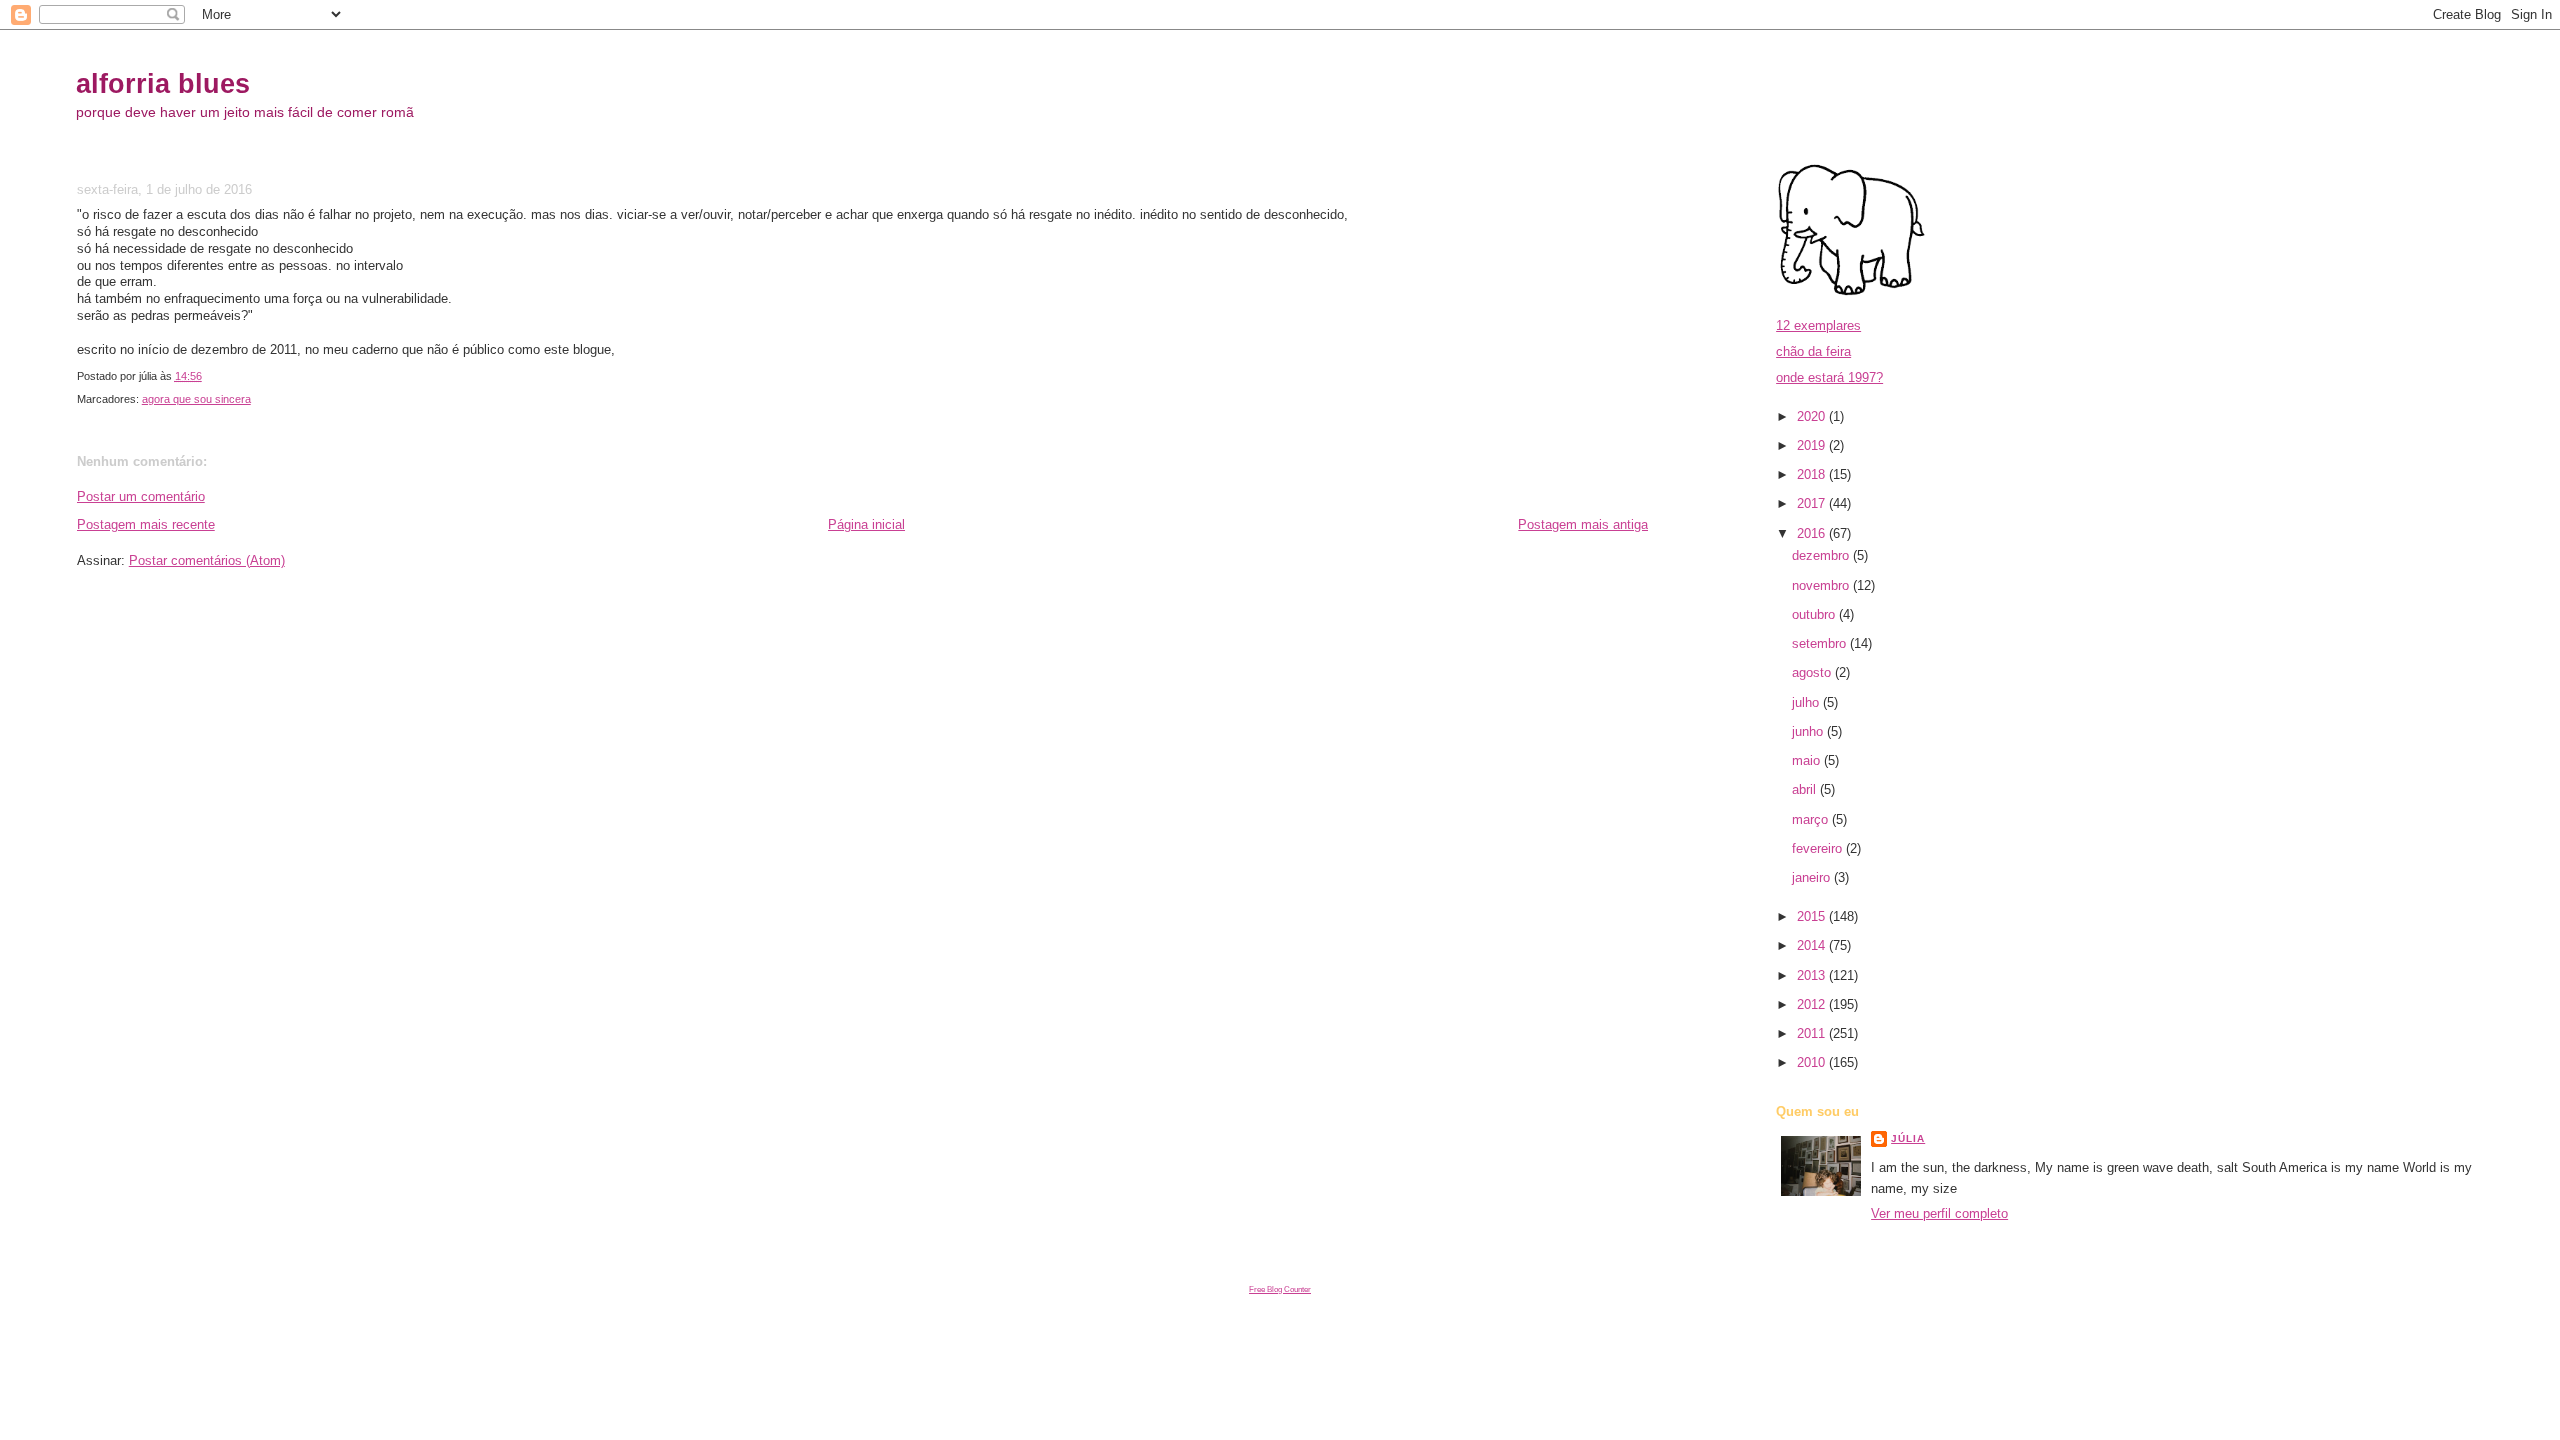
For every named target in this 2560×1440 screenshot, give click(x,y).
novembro (1822, 585)
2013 (1813, 975)
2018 (1813, 474)
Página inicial (866, 524)
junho (1809, 731)
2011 (1813, 1033)
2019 (1813, 445)
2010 (1813, 1062)
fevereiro (1819, 848)
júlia (1908, 1138)
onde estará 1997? (1829, 377)
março (1812, 819)
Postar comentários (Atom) (207, 560)
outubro (1815, 614)
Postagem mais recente (146, 524)
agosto (1813, 672)
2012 (1813, 1004)
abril (1806, 789)
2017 (1813, 503)
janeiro (1813, 877)
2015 (1813, 916)
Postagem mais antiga (1583, 524)
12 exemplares (1818, 325)
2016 (1813, 533)
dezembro (1822, 555)
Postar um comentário (141, 496)
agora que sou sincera (196, 399)
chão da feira (1813, 351)
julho (1807, 702)
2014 (1813, 945)
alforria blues (163, 83)
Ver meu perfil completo (1939, 1213)
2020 (1813, 416)
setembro (1821, 643)
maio (1808, 760)
